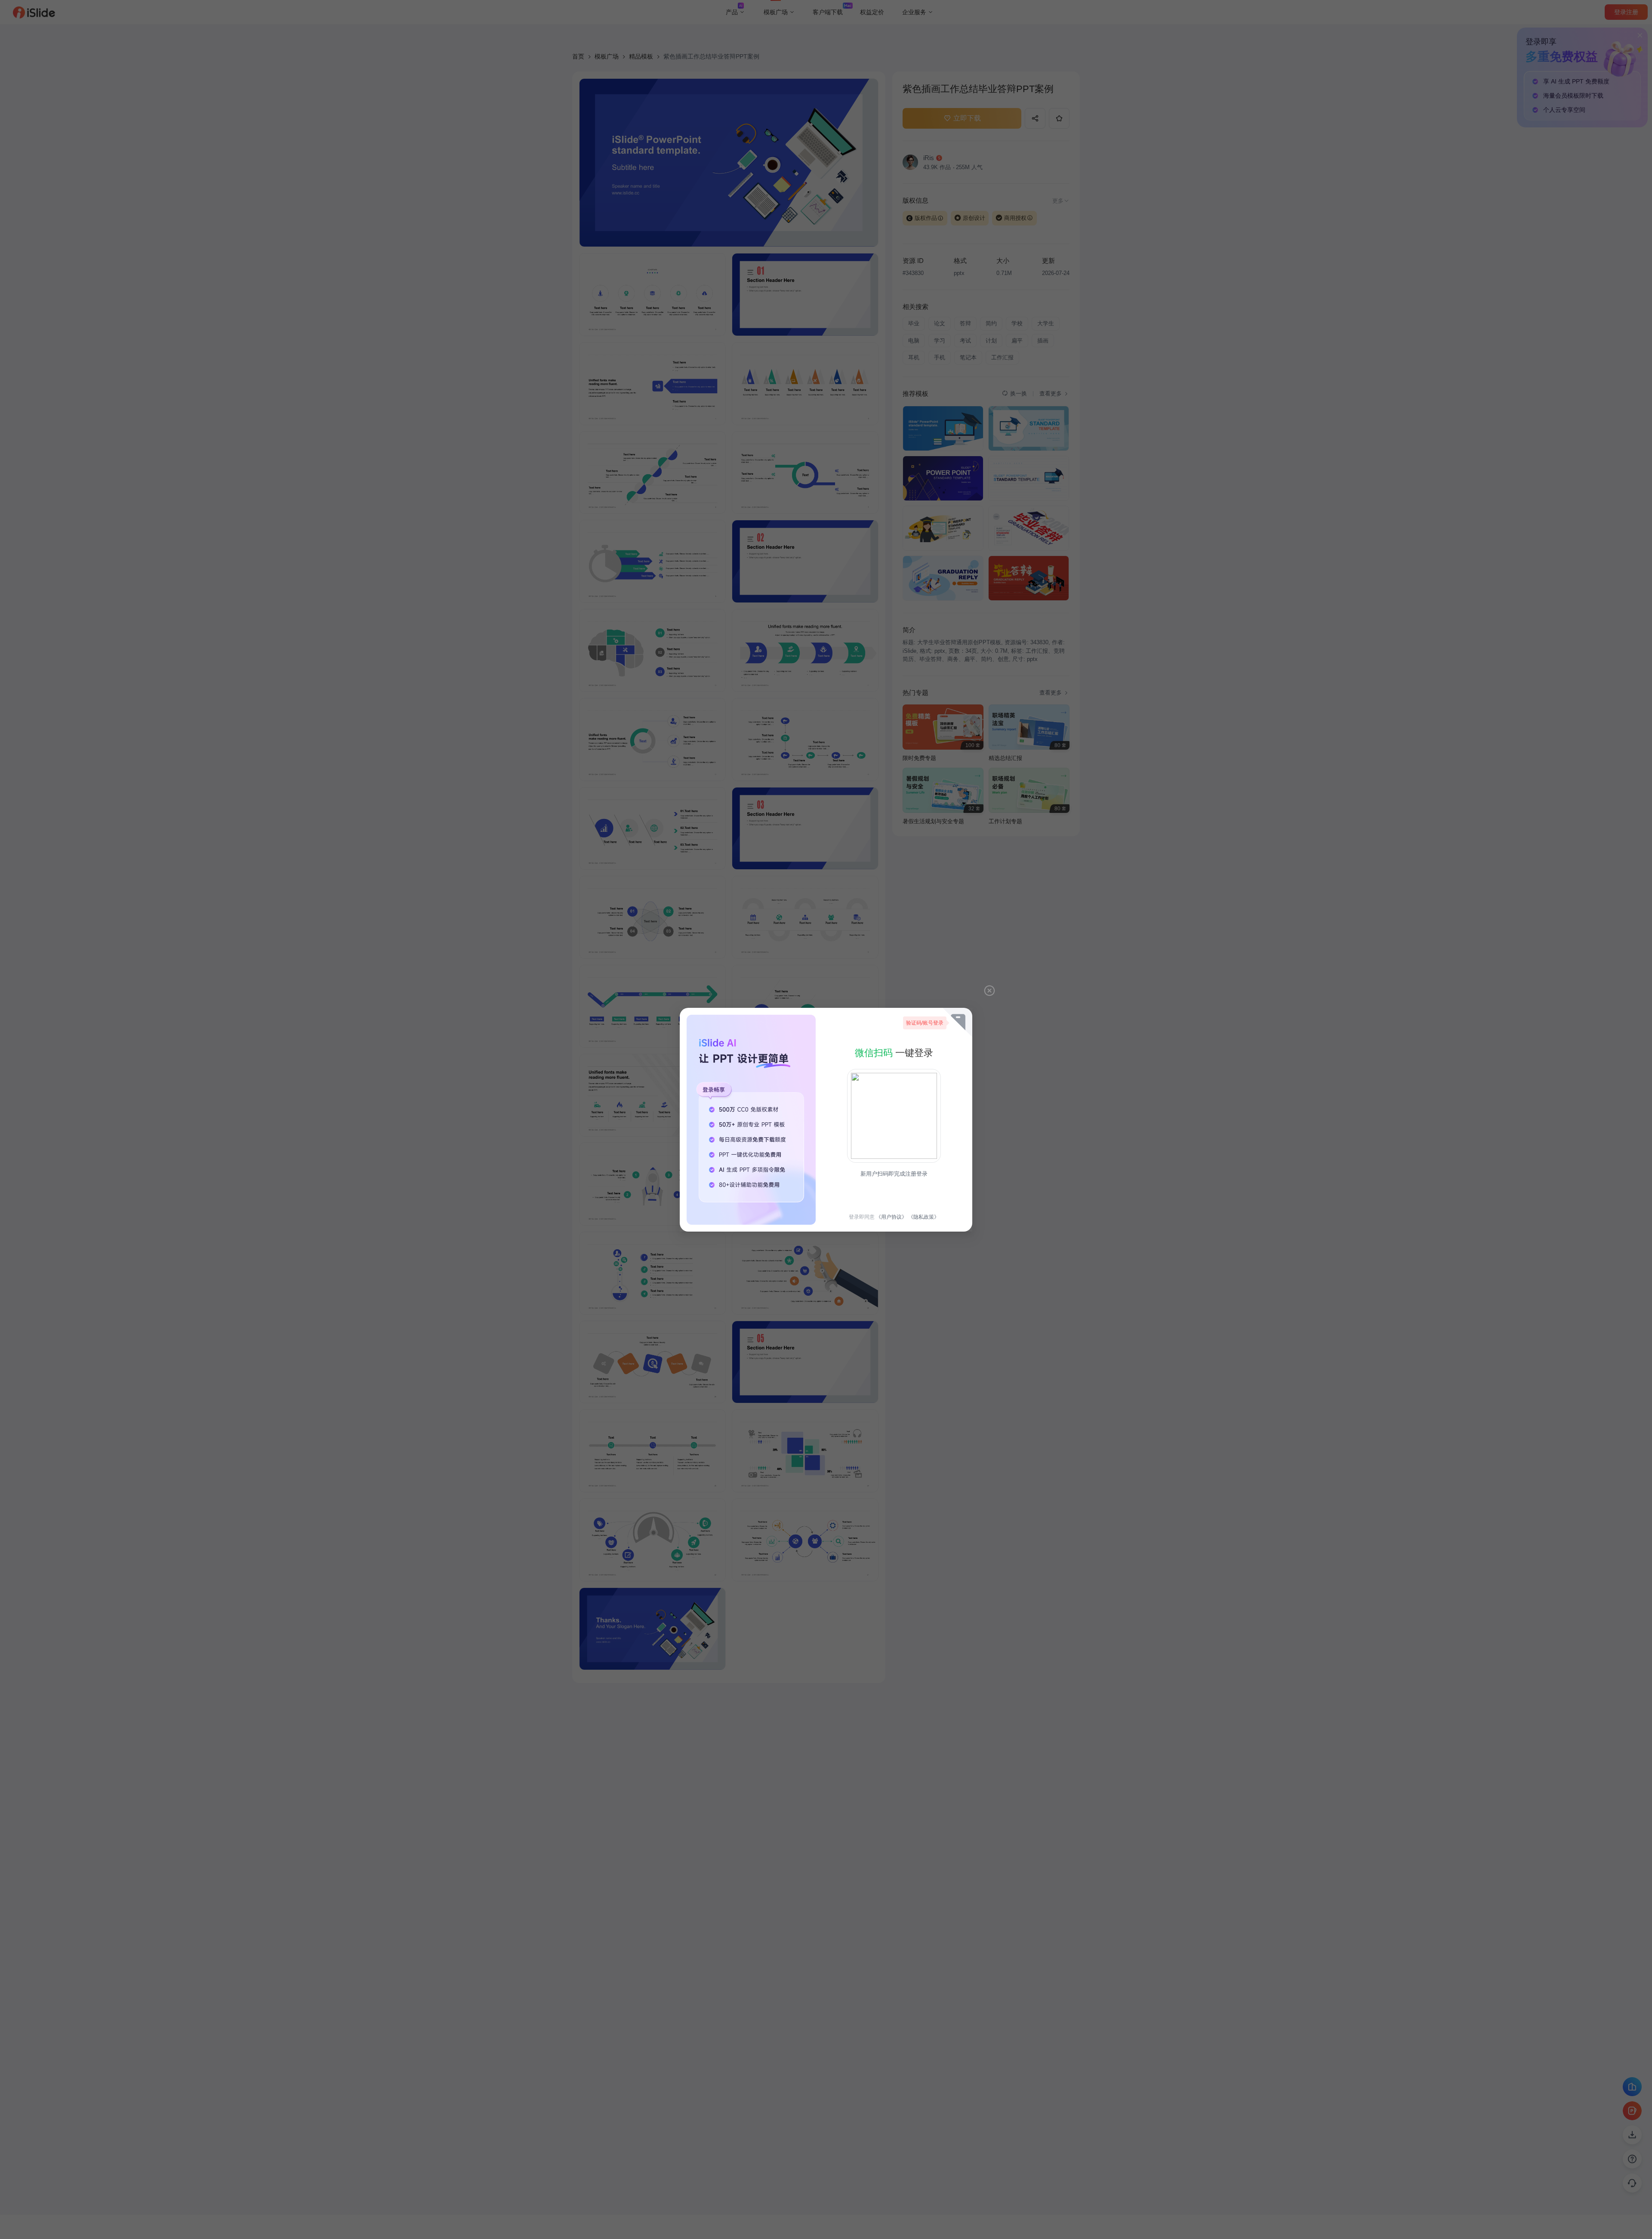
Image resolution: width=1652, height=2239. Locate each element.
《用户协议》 (891, 1217)
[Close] (989, 991)
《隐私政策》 (924, 1217)
